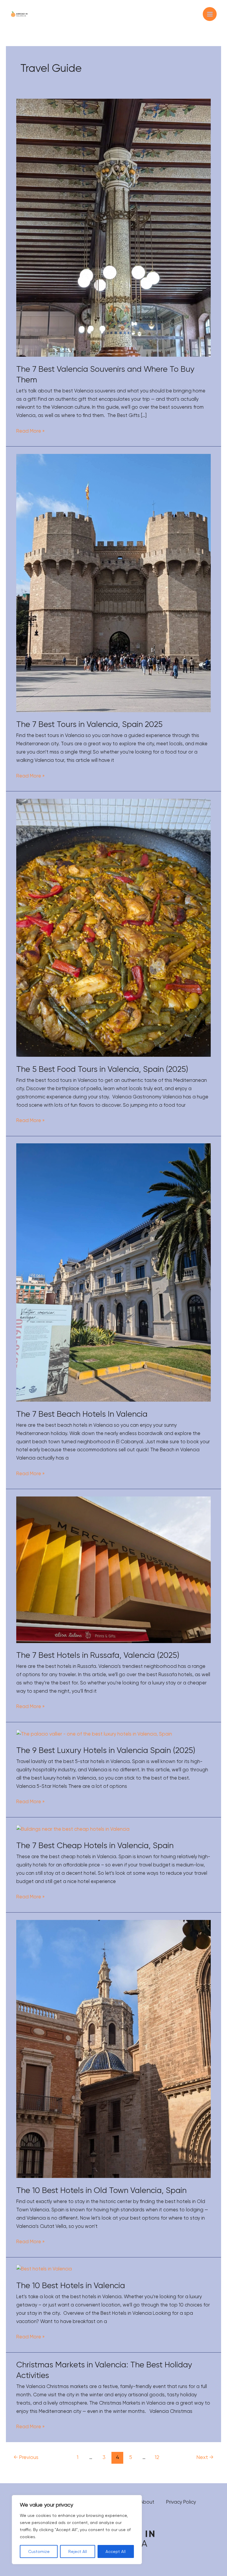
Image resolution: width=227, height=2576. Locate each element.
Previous (26, 2457)
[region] (77, 2530)
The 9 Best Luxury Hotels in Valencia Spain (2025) (106, 1750)
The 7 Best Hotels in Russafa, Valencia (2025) (98, 1655)
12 (157, 2457)
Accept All (116, 2551)
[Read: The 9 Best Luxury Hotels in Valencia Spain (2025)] (94, 1734)
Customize (39, 2551)
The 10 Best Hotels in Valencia (71, 2286)
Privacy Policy (181, 2502)
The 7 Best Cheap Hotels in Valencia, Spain (95, 1845)
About (147, 2502)
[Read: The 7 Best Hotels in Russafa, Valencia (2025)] (113, 1569)
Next (205, 2457)
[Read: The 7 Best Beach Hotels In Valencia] (113, 1272)
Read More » (30, 430)
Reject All (78, 2551)
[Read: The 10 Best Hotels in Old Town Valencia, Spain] (113, 2049)
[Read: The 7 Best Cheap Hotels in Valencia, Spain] (73, 1829)
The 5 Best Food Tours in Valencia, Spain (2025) (102, 1069)
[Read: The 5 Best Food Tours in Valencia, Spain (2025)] (113, 927)
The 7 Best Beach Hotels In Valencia (82, 1414)
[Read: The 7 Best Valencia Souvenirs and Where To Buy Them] (113, 227)
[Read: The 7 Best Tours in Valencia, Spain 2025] (113, 583)
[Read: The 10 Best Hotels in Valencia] (44, 2269)
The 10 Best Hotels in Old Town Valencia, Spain (101, 2190)
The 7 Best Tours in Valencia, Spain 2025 (89, 724)
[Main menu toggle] (210, 14)
